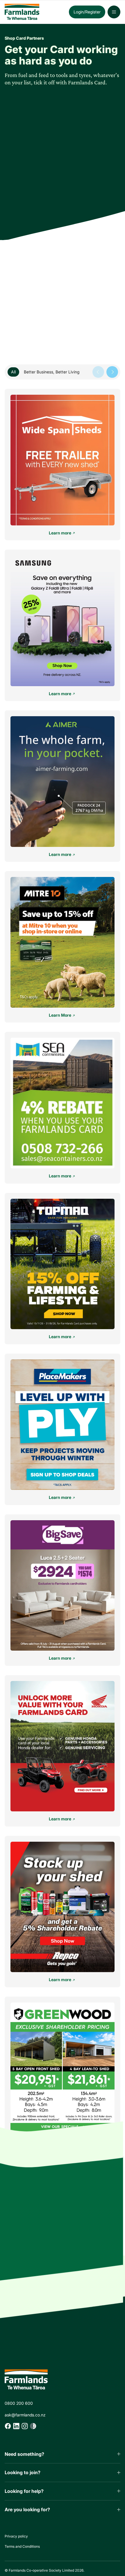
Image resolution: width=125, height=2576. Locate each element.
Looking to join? (23, 2472)
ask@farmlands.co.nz (25, 2415)
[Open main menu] (114, 12)
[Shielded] (33, 2426)
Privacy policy (16, 2536)
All (13, 372)
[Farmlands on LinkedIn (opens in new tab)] (16, 2426)
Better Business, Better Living (52, 372)
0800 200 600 (19, 2403)
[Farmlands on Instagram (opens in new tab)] (25, 2426)
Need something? (24, 2454)
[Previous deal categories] (98, 372)
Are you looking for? (27, 2509)
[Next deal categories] (112, 372)
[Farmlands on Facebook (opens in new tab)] (8, 2426)
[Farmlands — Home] (32, 12)
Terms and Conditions (22, 2546)
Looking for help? (24, 2491)
